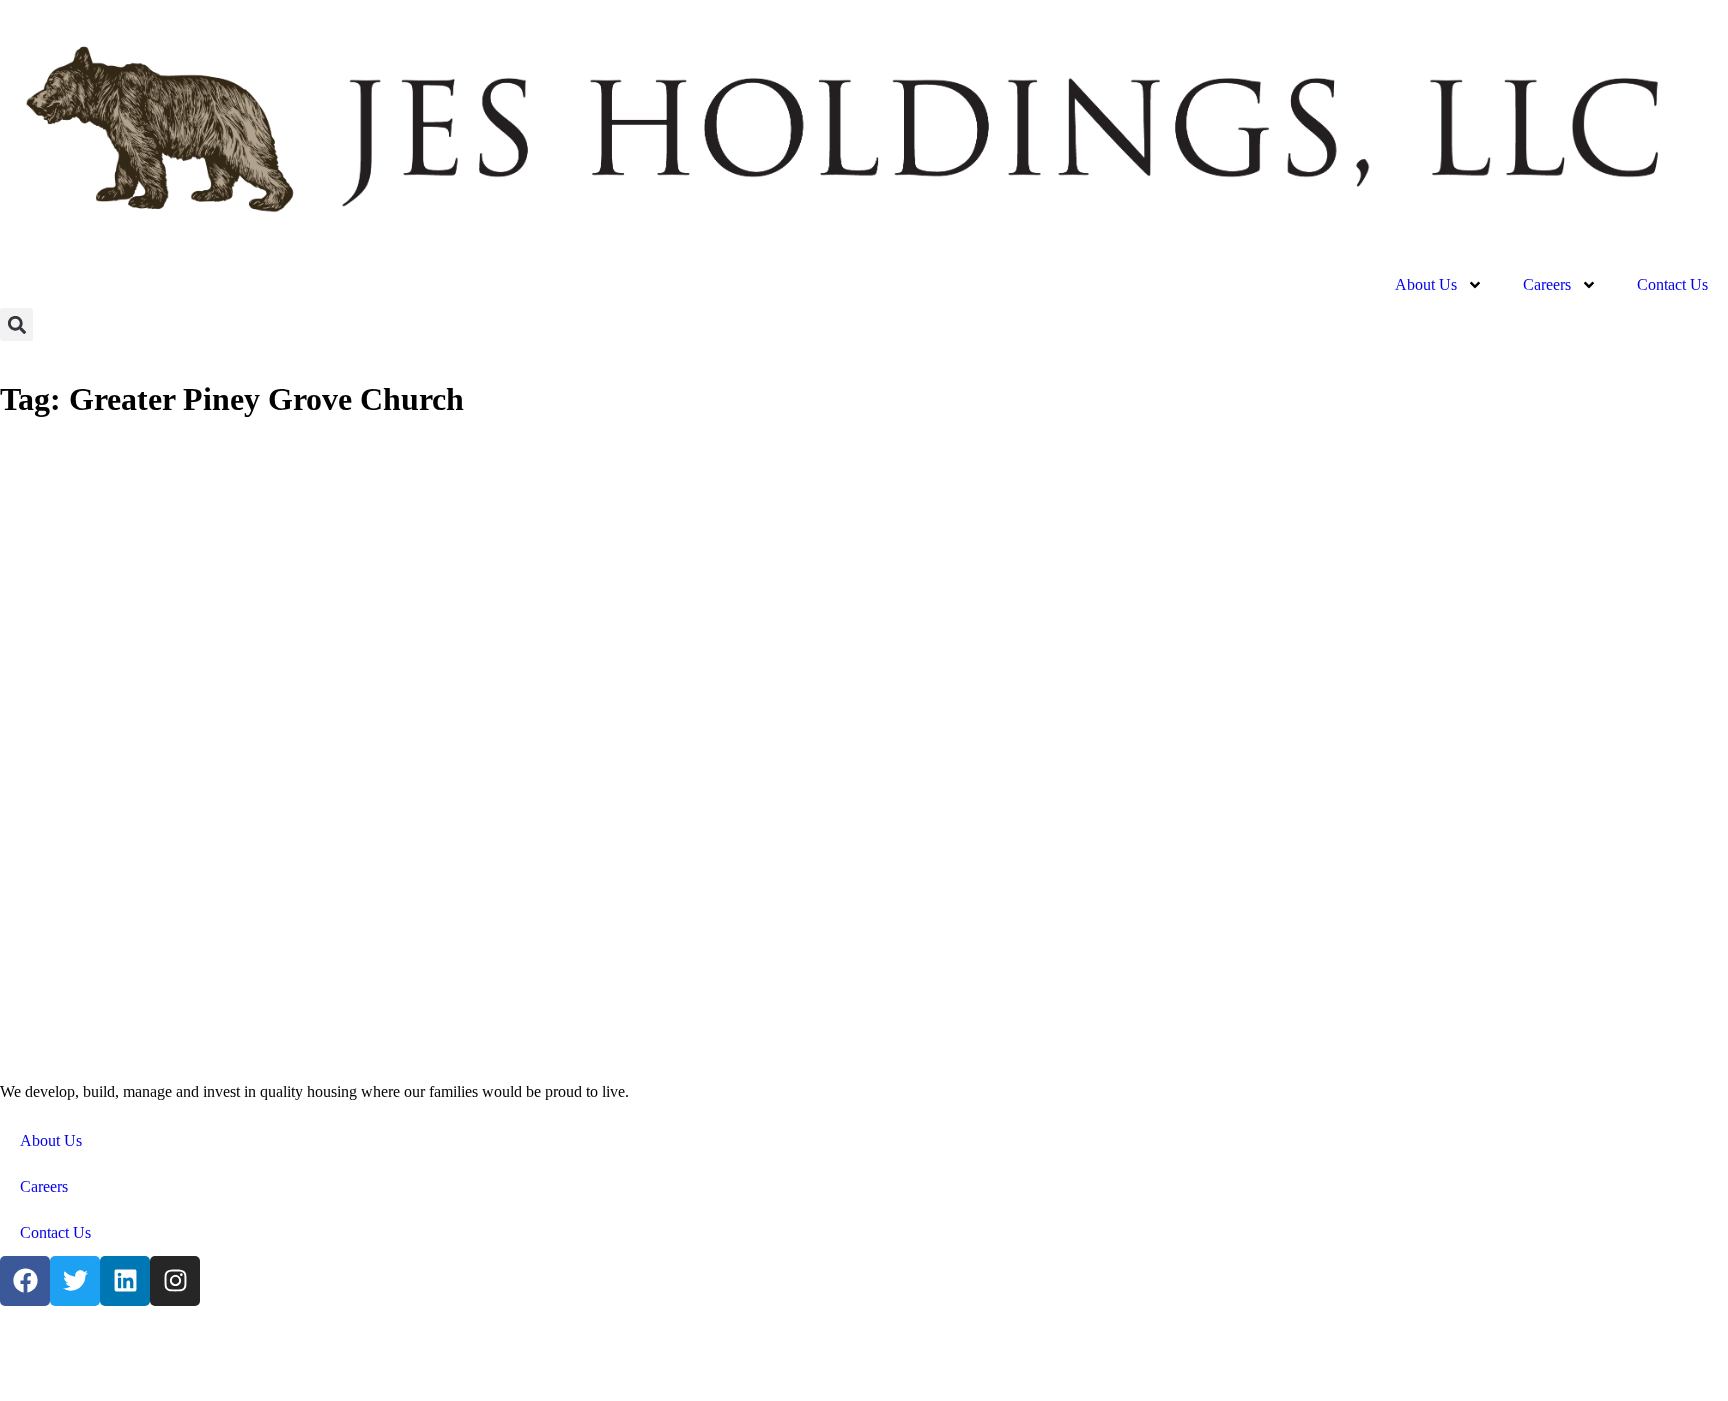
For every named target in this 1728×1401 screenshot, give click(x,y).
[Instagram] (175, 1281)
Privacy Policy (620, 1348)
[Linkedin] (125, 1281)
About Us (1426, 284)
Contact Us (1672, 284)
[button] (16, 324)
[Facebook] (25, 1281)
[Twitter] (75, 1281)
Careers (1547, 284)
